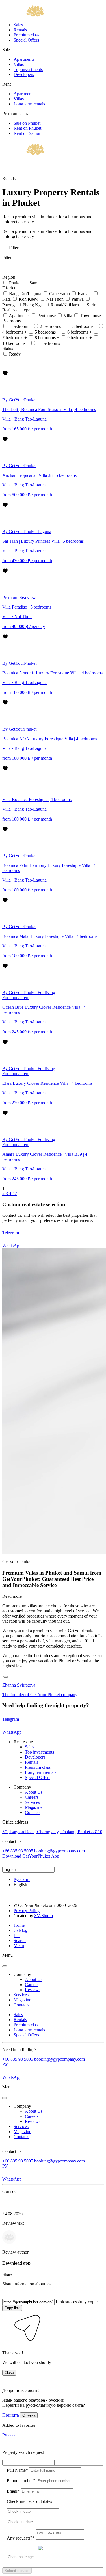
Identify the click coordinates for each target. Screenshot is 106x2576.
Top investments (28, 69)
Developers (24, 74)
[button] (6, 2343)
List (17, 1935)
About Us (34, 1792)
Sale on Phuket (27, 123)
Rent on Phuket (27, 128)
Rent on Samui (27, 133)
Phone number (21, 2481)
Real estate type (17, 310)
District (9, 288)
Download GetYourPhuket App (31, 1856)
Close (9, 2373)
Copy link (12, 2308)
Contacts (33, 1812)
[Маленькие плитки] (5, 361)
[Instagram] (6, 1864)
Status (8, 348)
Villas (19, 64)
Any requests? (21, 2538)
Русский (22, 1879)
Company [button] (22, 1974)
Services (32, 1802)
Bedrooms (12, 321)
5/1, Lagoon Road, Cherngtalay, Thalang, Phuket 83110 (52, 1832)
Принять (11, 2415)
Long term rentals (29, 104)
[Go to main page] (23, 15)
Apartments (24, 59)
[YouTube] (29, 1864)
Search (20, 1940)
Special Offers (26, 40)
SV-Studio (44, 1916)
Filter (13, 248)
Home (19, 1925)
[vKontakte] (22, 1864)
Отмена (29, 2415)
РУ (5, 2064)
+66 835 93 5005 (18, 1851)
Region (9, 277)
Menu (19, 1946)
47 (15, 1193)
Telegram (11, 1233)
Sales (18, 25)
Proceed (9, 2435)
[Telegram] (14, 1864)
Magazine (34, 1807)
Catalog (20, 1930)
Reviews (33, 1990)
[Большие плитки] (5, 368)
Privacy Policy (27, 1911)
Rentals (20, 30)
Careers (32, 1797)
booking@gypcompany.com (60, 1851)
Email (13, 2491)
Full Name (17, 2470)
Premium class (26, 35)
